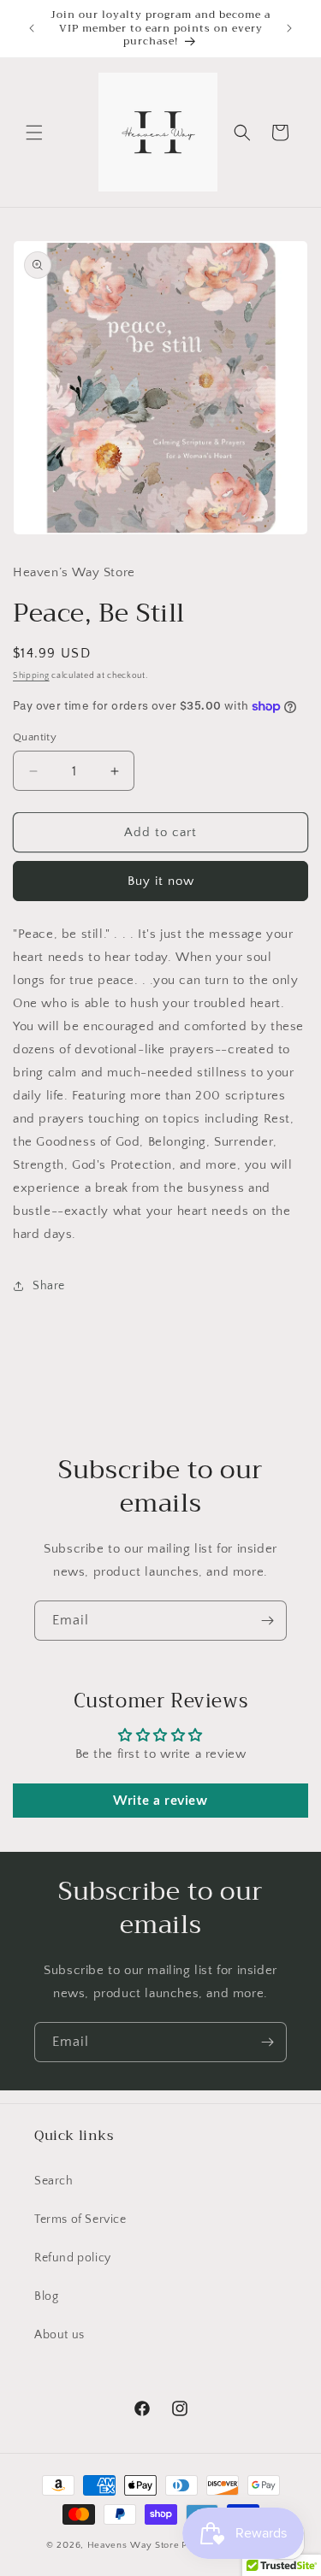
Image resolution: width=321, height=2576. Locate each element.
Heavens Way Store (134, 2545)
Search (54, 2181)
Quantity (35, 737)
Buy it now (161, 881)
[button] (34, 133)
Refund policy (73, 2258)
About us (59, 2335)
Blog (46, 2296)
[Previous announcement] (32, 28)
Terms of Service (80, 2219)
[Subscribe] (267, 1621)
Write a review (160, 1801)
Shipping (31, 676)
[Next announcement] (289, 28)
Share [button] (49, 1286)
